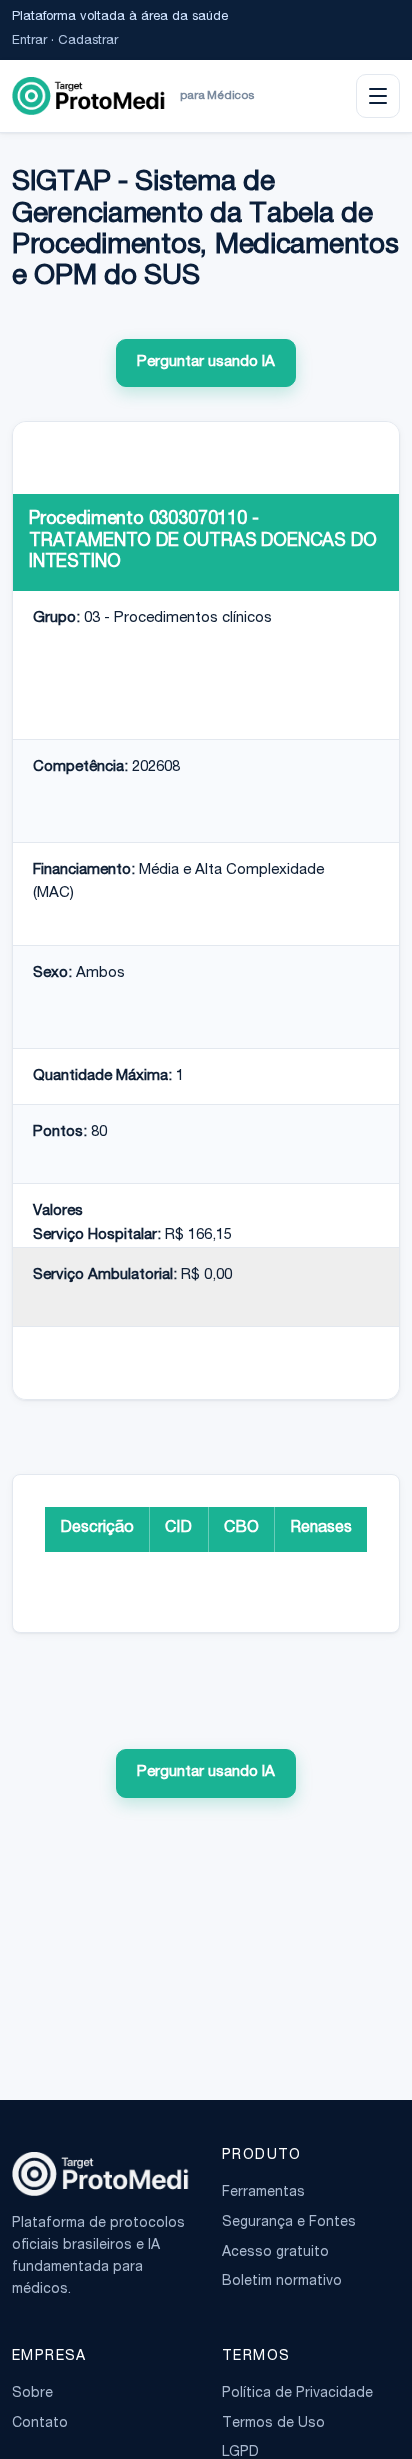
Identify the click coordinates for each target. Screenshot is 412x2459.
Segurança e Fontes (289, 2223)
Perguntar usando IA (206, 362)
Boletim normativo (282, 2282)
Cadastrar (88, 41)
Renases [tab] (321, 1529)
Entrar (29, 41)
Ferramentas (263, 2193)
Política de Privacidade (297, 2394)
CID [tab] (178, 1529)
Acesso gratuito (275, 2253)
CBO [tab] (241, 1529)
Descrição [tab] (97, 1529)
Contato (40, 2424)
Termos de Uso (273, 2424)
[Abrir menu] (378, 96)
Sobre (32, 2394)
